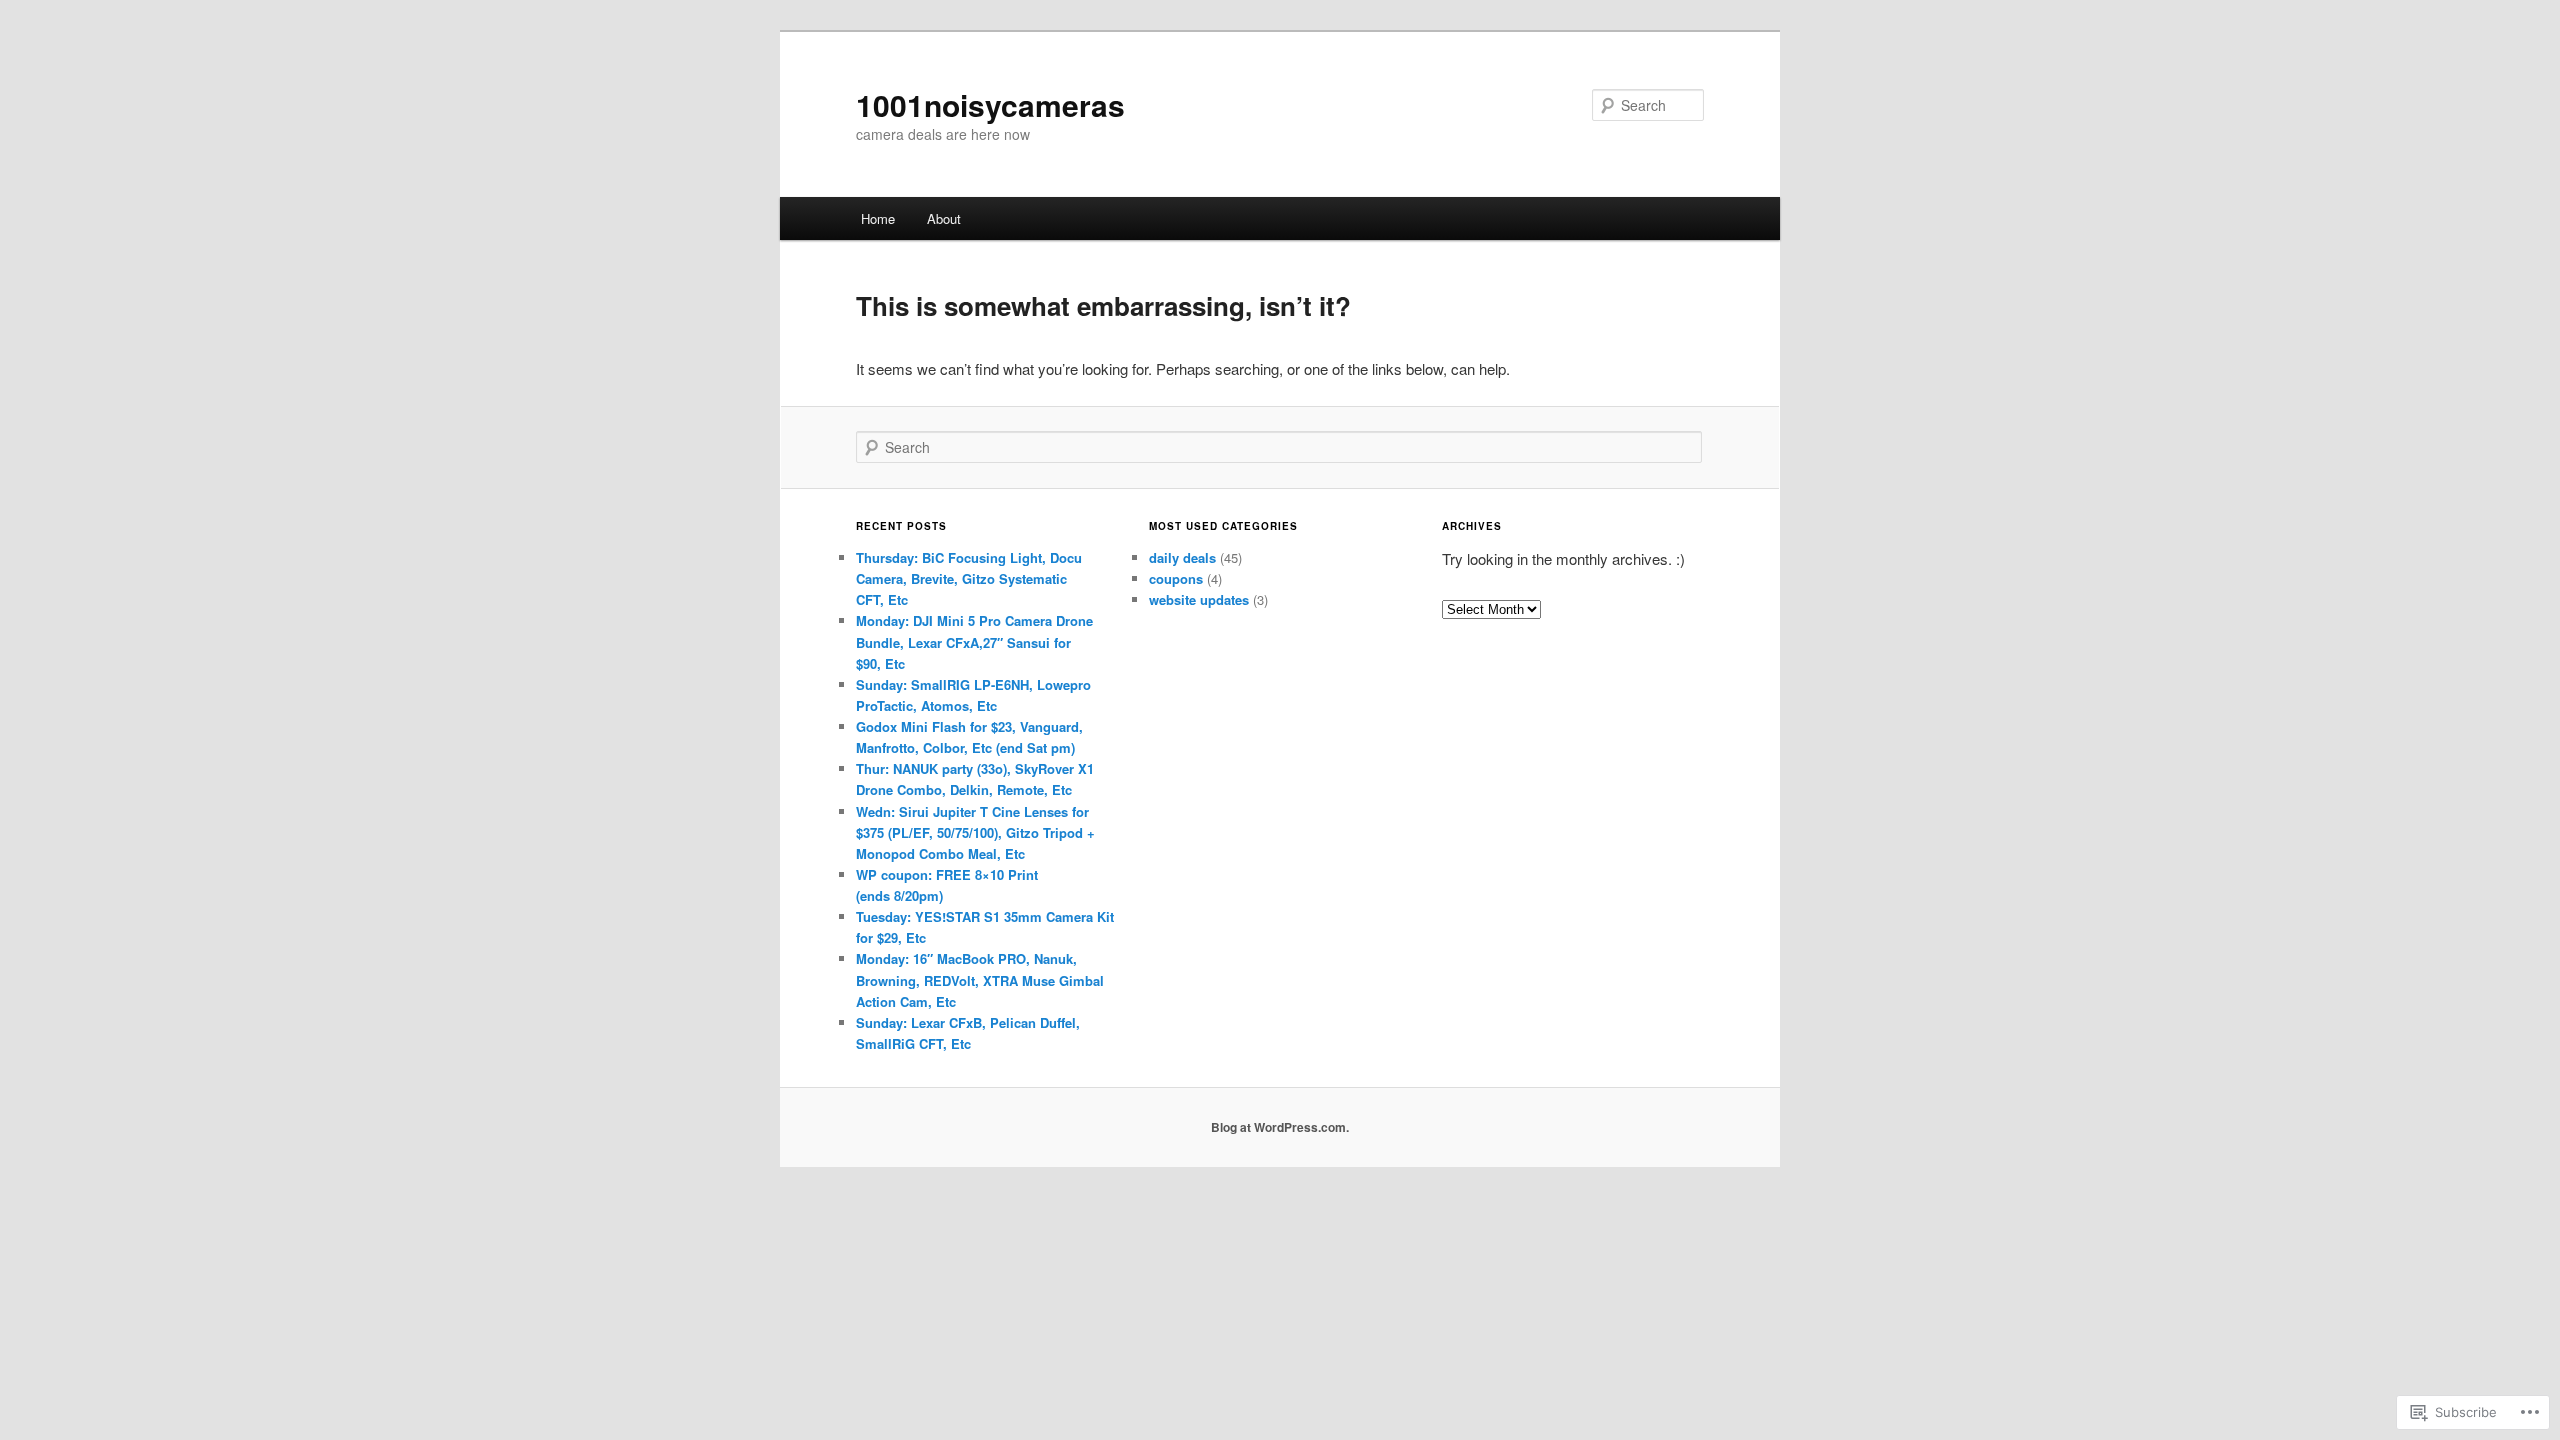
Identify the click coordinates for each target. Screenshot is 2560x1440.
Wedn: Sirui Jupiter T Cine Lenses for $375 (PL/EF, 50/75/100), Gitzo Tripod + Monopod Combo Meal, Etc (975, 832)
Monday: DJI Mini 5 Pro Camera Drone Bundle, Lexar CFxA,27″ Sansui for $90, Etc (974, 641)
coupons (1176, 578)
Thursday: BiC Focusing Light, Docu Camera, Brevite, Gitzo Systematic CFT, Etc (969, 578)
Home (878, 218)
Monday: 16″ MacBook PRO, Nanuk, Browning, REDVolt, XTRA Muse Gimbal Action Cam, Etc (980, 979)
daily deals (1182, 557)
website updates (1199, 599)
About (944, 218)
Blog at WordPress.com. (1280, 1127)
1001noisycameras (990, 104)
